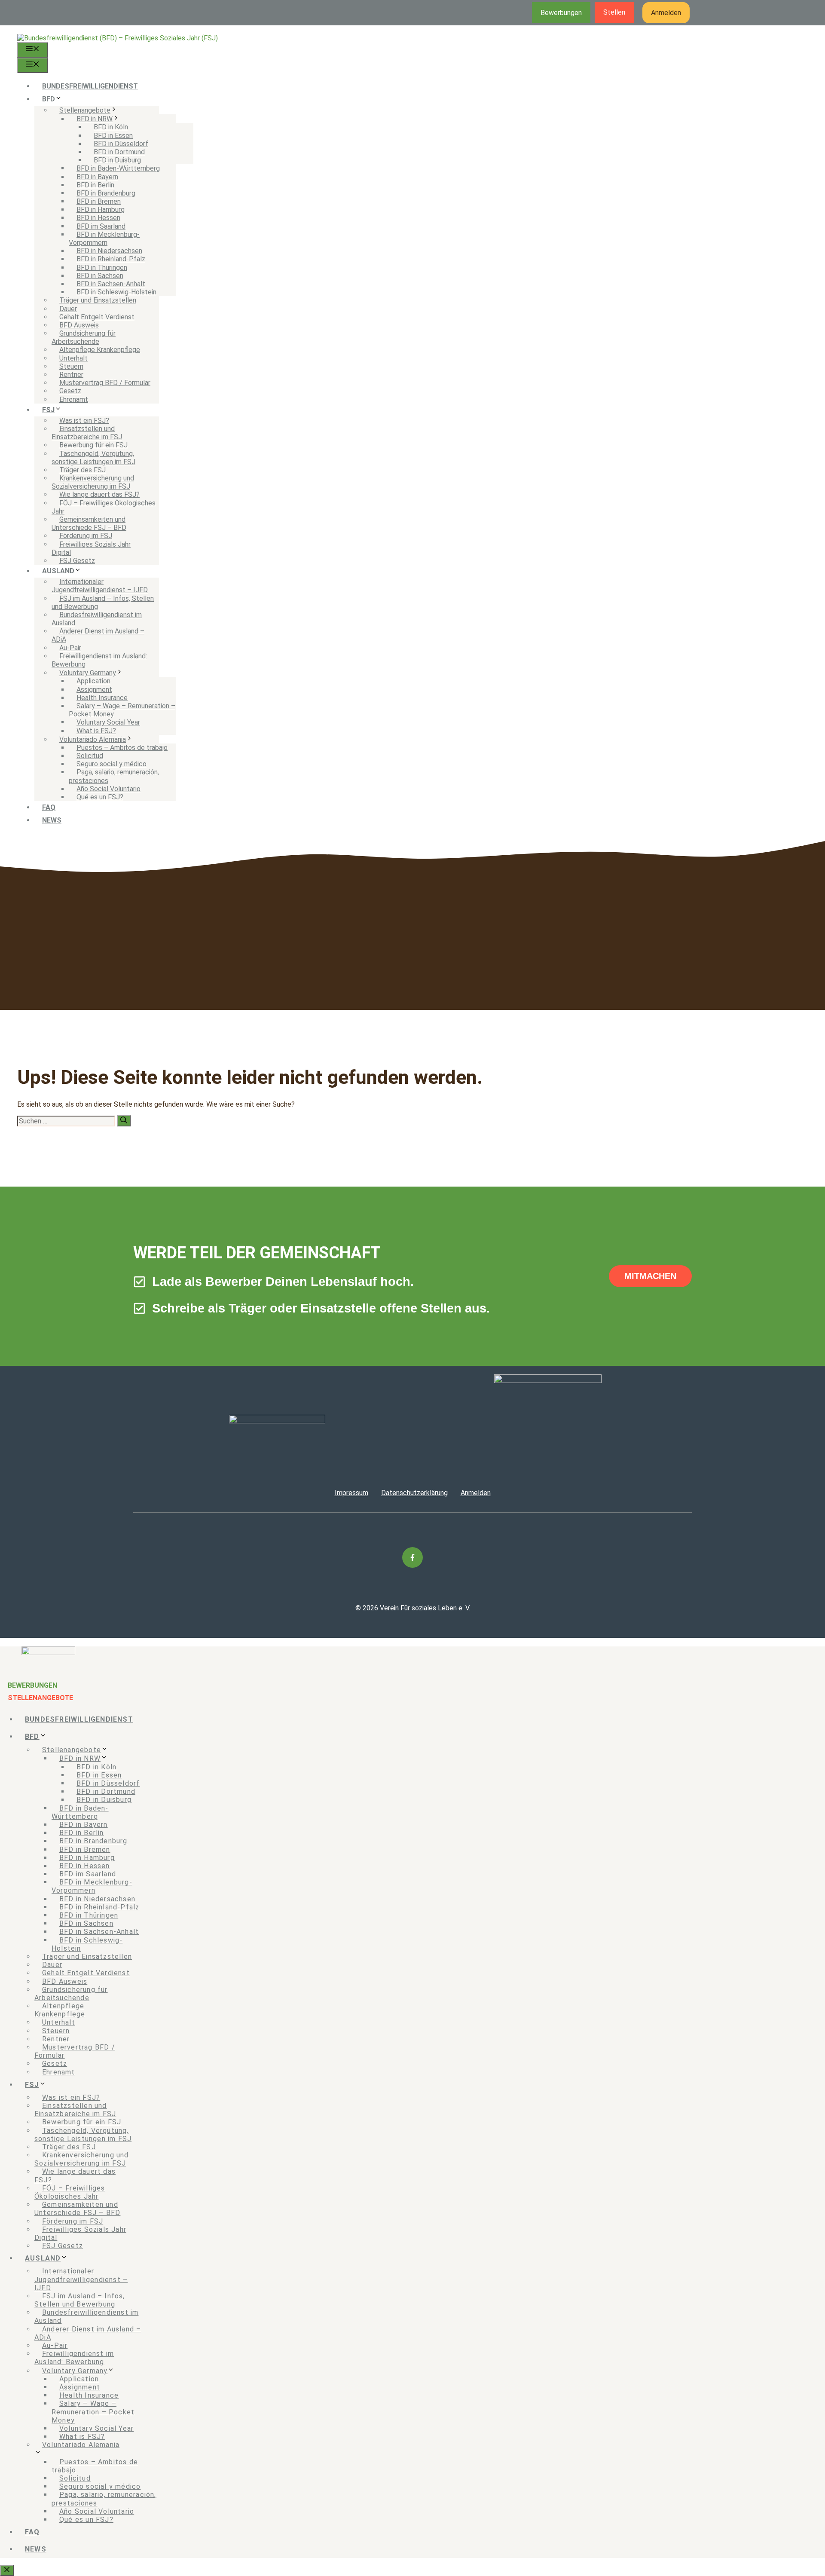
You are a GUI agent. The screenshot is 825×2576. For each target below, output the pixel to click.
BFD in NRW (95, 119)
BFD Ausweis (79, 325)
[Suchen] (124, 1121)
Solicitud (90, 756)
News (52, 820)
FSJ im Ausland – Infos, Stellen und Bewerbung (103, 603)
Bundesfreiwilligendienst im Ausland (97, 619)
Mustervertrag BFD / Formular (105, 383)
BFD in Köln (111, 127)
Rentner (71, 375)
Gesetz (70, 391)
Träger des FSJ (82, 470)
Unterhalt (73, 358)
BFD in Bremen (99, 201)
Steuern (71, 366)
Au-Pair (70, 648)
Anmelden (666, 13)
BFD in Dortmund (119, 152)
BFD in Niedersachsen (109, 251)
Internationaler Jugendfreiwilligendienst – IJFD (100, 586)
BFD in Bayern (97, 177)
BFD (49, 99)
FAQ (49, 807)
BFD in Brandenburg (106, 193)
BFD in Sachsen (100, 276)
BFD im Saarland (101, 226)
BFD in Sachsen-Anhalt (111, 284)
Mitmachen (650, 1276)
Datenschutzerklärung (414, 1493)
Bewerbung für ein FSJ (93, 445)
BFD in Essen (113, 136)
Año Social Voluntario (108, 789)
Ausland (58, 571)
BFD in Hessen (98, 218)
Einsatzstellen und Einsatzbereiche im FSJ (87, 433)
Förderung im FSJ (86, 536)
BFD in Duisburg (117, 160)
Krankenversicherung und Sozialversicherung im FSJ (93, 482)
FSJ (48, 410)
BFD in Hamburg (101, 210)
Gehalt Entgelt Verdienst (97, 317)
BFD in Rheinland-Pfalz (111, 259)
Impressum (351, 1493)
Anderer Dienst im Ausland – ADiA (98, 635)
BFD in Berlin (95, 185)
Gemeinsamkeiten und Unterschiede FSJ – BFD (89, 523)
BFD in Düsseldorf (121, 144)
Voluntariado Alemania (93, 739)
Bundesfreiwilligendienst (90, 86)
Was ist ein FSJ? (84, 421)
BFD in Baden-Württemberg (118, 168)
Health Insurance (102, 698)
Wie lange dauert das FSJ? (99, 494)
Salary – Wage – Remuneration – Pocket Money (122, 710)
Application (93, 681)
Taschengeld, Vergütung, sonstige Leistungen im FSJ (93, 458)
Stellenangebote (85, 110)
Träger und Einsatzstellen (98, 300)
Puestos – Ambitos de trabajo (122, 748)
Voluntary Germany (88, 673)
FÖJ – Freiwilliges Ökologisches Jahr (104, 507)
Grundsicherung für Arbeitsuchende (84, 337)
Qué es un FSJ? (100, 797)
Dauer (68, 309)
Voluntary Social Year (108, 722)
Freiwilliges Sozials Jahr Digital (91, 548)
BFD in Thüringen (102, 268)
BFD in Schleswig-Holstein (116, 292)
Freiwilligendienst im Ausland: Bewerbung (99, 660)
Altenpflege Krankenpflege (100, 350)
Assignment (94, 690)
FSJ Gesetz (77, 561)
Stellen (614, 12)
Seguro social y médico (112, 764)
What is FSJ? (96, 731)
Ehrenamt (74, 399)
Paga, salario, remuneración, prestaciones (114, 776)
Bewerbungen (561, 13)
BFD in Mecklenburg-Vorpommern (104, 239)
